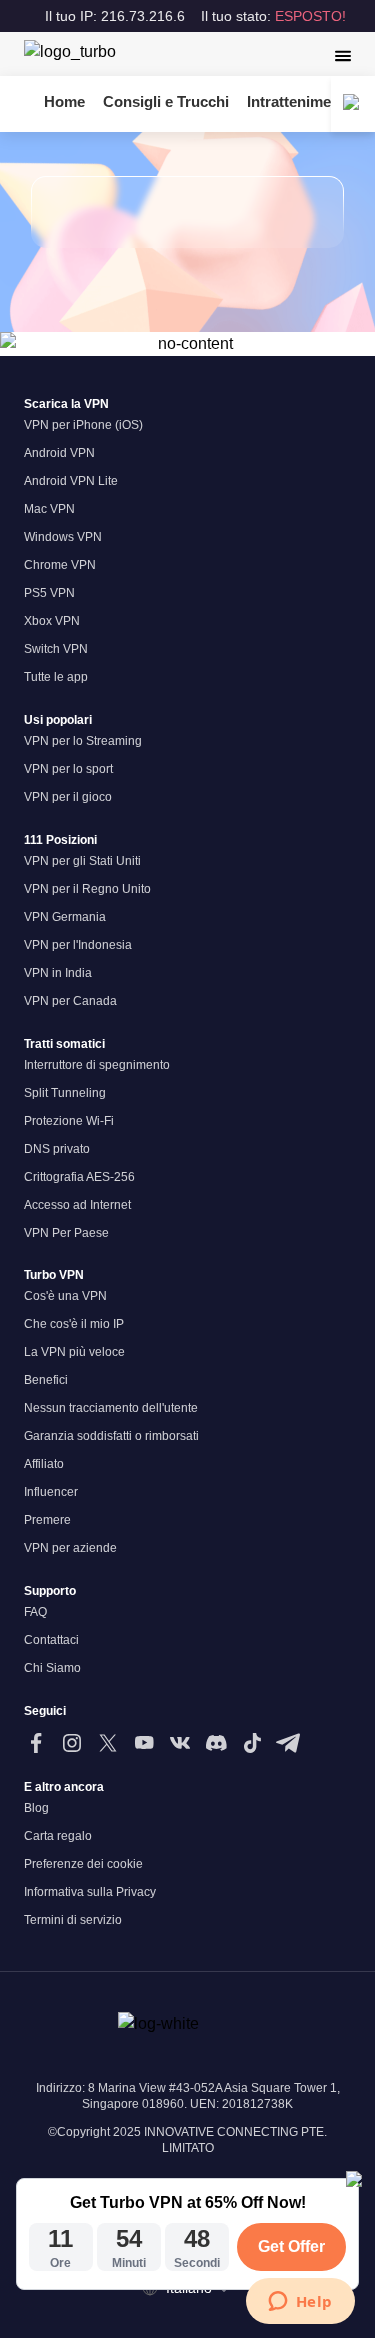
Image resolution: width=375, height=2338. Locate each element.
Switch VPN (56, 649)
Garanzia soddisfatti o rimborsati (111, 1436)
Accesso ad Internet (77, 1205)
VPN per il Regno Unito (87, 889)
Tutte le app (56, 677)
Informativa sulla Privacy (90, 1892)
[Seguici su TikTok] (252, 1743)
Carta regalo (58, 1836)
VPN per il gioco (68, 797)
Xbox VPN (52, 621)
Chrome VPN (60, 565)
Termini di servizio (73, 1920)
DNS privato (57, 1149)
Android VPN (59, 453)
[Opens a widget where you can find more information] (300, 2303)
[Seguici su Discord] (216, 1743)
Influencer (51, 1492)
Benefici (46, 1380)
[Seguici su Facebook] (36, 1743)
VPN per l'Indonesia (78, 945)
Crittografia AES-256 (79, 1177)
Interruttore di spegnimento (97, 1065)
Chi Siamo (52, 1668)
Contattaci (51, 1640)
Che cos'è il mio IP (74, 1324)
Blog (36, 1808)
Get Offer (291, 2246)
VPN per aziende (70, 1548)
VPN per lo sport (68, 769)
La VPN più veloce (74, 1352)
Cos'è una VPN (65, 1296)
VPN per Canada (70, 1001)
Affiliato (44, 1464)
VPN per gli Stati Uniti (82, 861)
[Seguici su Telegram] (288, 1743)
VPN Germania (65, 917)
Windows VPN (63, 537)
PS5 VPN (49, 593)
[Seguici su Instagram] (72, 1743)
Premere (47, 1520)
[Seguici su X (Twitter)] (108, 1743)
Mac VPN (49, 509)
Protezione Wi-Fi (69, 1121)
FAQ (35, 1612)
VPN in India (58, 973)
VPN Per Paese (66, 1233)
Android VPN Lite (71, 481)
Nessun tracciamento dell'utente (111, 1408)
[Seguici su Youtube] (144, 1743)
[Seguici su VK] (180, 1743)
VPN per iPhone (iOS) (83, 425)
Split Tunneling (65, 1093)
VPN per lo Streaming (83, 741)
